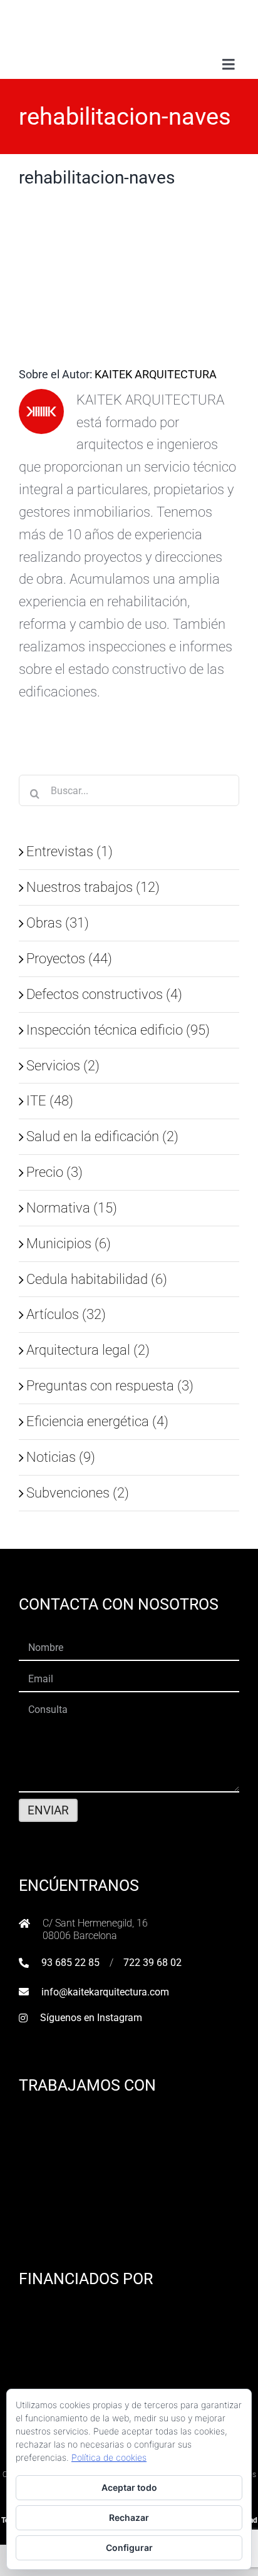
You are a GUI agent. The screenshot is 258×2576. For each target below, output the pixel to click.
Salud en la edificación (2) (102, 1136)
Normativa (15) (72, 1208)
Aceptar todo (129, 2487)
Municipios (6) (69, 1243)
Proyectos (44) (69, 958)
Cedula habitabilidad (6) (97, 1279)
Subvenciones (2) (78, 1492)
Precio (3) (54, 1172)
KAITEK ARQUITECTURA (156, 374)
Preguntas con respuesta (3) (110, 1385)
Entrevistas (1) (70, 851)
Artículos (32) (66, 1314)
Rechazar (129, 2517)
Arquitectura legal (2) (88, 1350)
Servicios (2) (63, 1065)
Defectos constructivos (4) (104, 994)
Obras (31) (58, 923)
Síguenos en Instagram (91, 2018)
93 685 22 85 (70, 1963)
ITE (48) (50, 1100)
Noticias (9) (61, 1457)
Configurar (129, 2548)
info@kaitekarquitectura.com (105, 1992)
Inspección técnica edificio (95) (118, 1030)
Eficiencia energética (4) (97, 1421)
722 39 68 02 (152, 1963)
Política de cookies (109, 2457)
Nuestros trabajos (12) (93, 887)
